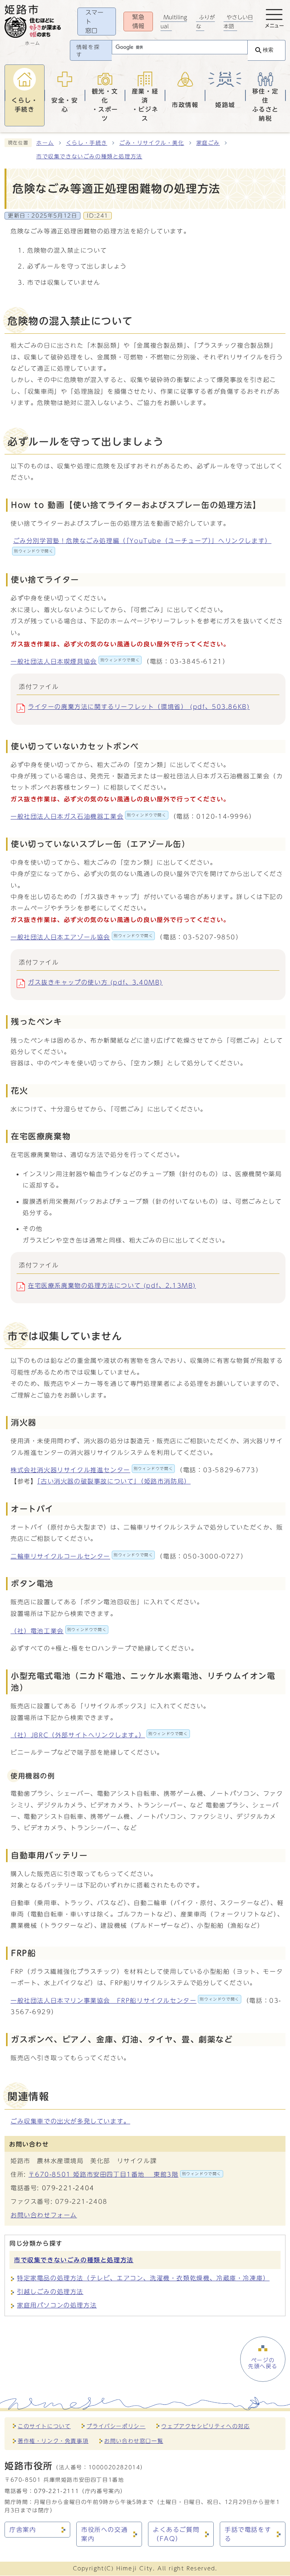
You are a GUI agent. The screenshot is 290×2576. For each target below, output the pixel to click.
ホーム (45, 143)
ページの (263, 2363)
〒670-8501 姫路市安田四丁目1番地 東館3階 (125, 2174)
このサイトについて (44, 2426)
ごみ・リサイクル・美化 (152, 143)
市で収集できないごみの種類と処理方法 (89, 156)
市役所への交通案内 (104, 2534)
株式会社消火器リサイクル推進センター (92, 1470)
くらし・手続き (87, 143)
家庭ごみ (208, 143)
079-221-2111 (56, 2491)
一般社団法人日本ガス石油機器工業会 (89, 816)
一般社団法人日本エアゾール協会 (82, 937)
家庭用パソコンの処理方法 (57, 2305)
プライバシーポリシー (116, 2426)
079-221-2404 (68, 2188)
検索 (268, 50)
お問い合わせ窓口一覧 (134, 2441)
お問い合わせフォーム (44, 2215)
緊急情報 (138, 21)
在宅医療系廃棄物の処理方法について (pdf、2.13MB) (112, 1286)
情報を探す (88, 51)
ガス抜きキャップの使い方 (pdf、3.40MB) (95, 982)
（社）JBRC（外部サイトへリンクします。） (99, 1735)
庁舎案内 (23, 2530)
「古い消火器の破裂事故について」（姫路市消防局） (114, 1481)
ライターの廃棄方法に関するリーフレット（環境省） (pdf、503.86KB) (139, 707)
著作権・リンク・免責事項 (53, 2441)
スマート (94, 21)
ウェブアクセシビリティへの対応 (205, 2426)
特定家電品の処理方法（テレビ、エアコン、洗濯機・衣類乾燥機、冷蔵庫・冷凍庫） (143, 2278)
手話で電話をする (248, 2534)
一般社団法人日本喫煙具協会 (75, 661)
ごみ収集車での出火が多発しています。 (70, 2121)
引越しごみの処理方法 (50, 2292)
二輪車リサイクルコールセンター (82, 1556)
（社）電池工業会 (59, 1631)
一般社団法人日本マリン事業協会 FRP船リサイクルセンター (125, 2001)
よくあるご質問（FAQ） (176, 2534)
